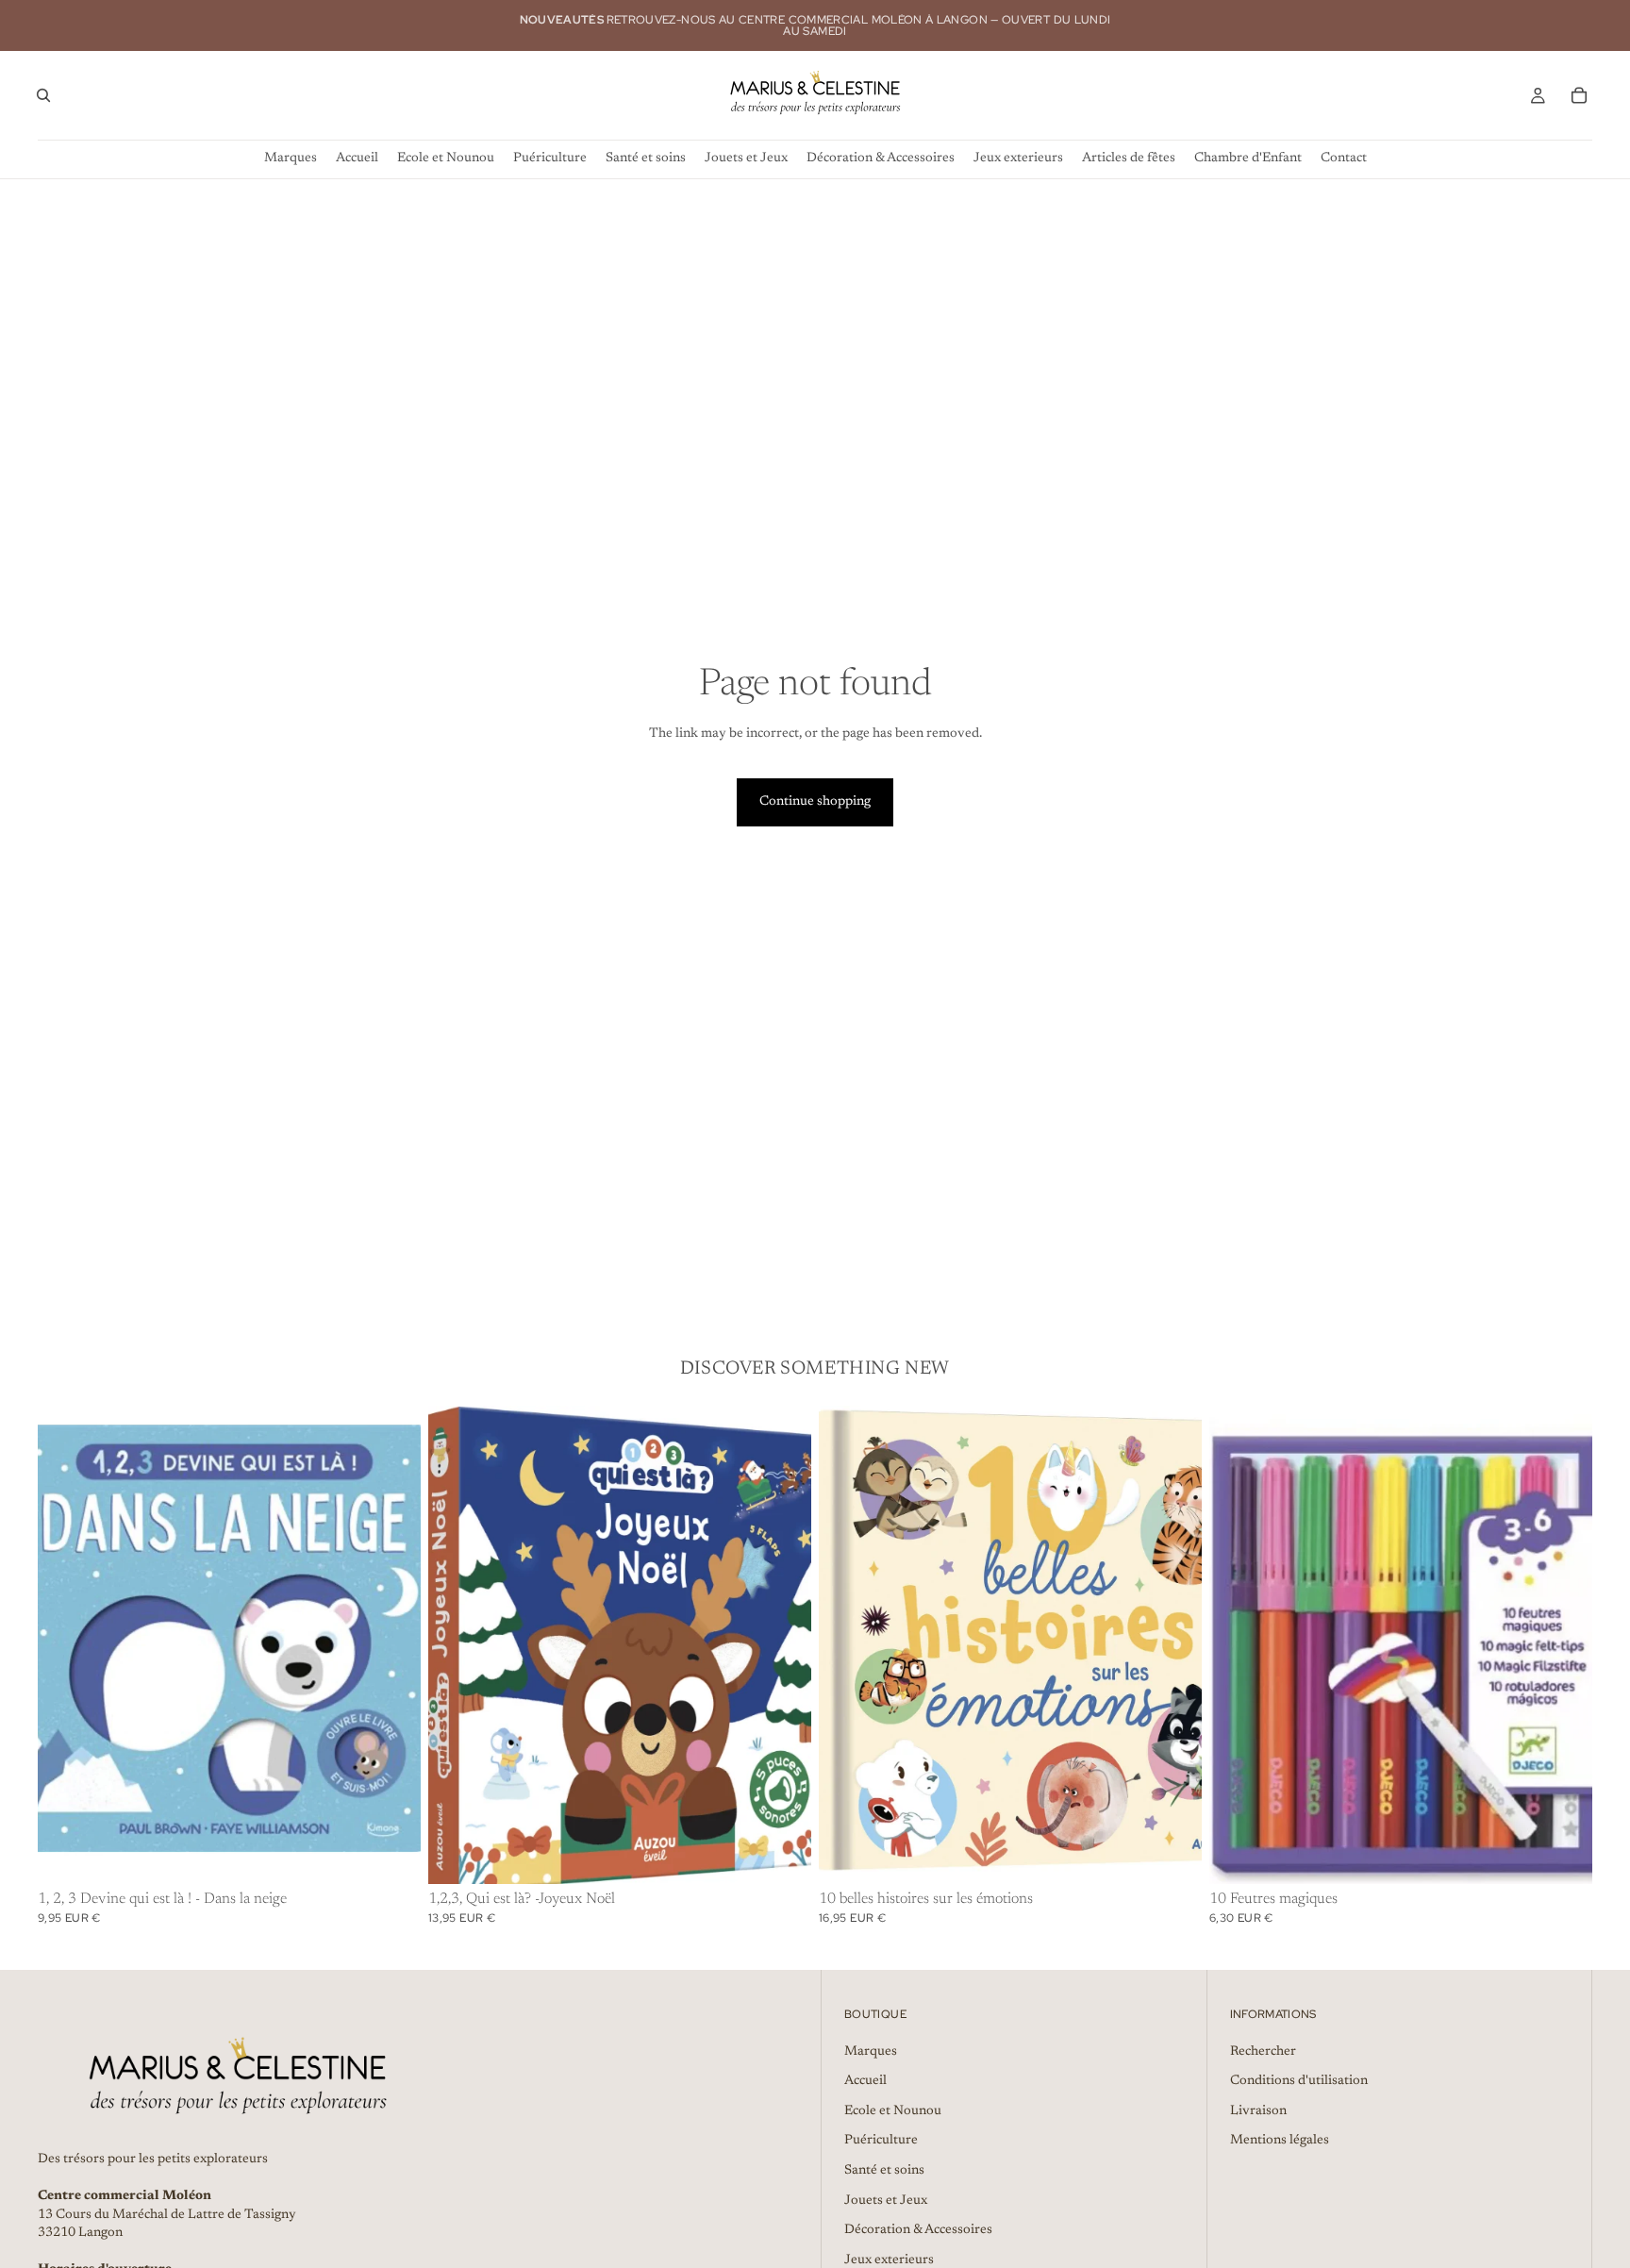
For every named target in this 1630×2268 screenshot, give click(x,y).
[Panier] (1579, 95)
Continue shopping (815, 802)
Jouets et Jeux (886, 2201)
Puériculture (881, 2141)
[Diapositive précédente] (457, 1645)
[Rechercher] (43, 95)
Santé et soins (884, 2171)
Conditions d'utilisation (1299, 2081)
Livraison (1258, 2111)
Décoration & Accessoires (918, 2230)
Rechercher (1263, 2052)
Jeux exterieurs (889, 2260)
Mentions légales (1280, 2141)
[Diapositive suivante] (783, 1645)
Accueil (865, 2081)
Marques (871, 2052)
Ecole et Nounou (893, 2111)
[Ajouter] (391, 1855)
